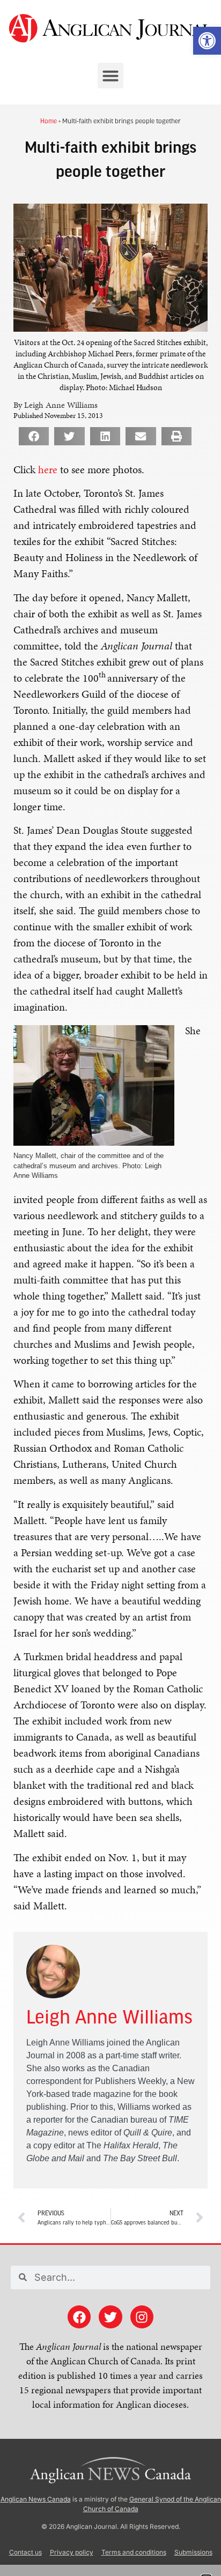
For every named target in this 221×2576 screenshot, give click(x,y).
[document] (110, 1288)
